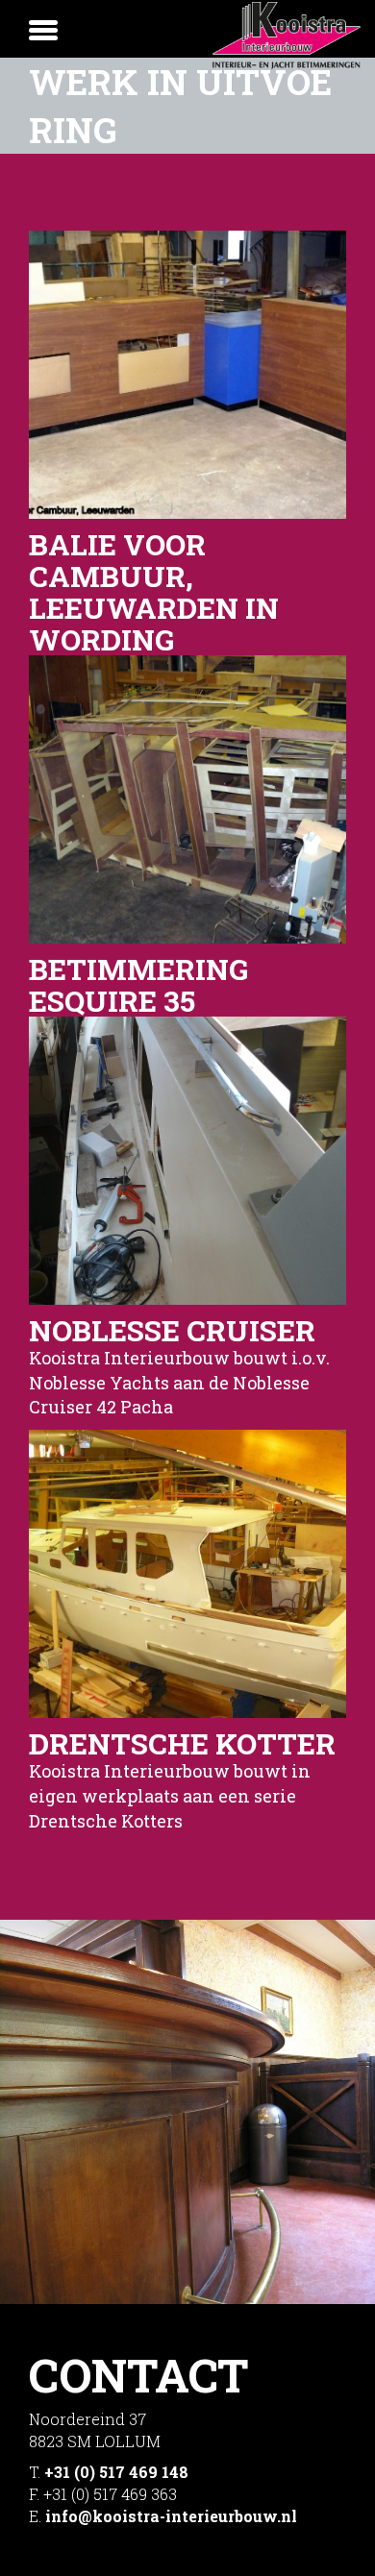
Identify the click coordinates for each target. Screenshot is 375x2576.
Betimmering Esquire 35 (138, 985)
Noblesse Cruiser (172, 1330)
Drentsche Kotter (182, 1743)
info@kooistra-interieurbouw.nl (171, 2516)
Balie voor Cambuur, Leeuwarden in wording (154, 592)
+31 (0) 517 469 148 (116, 2472)
